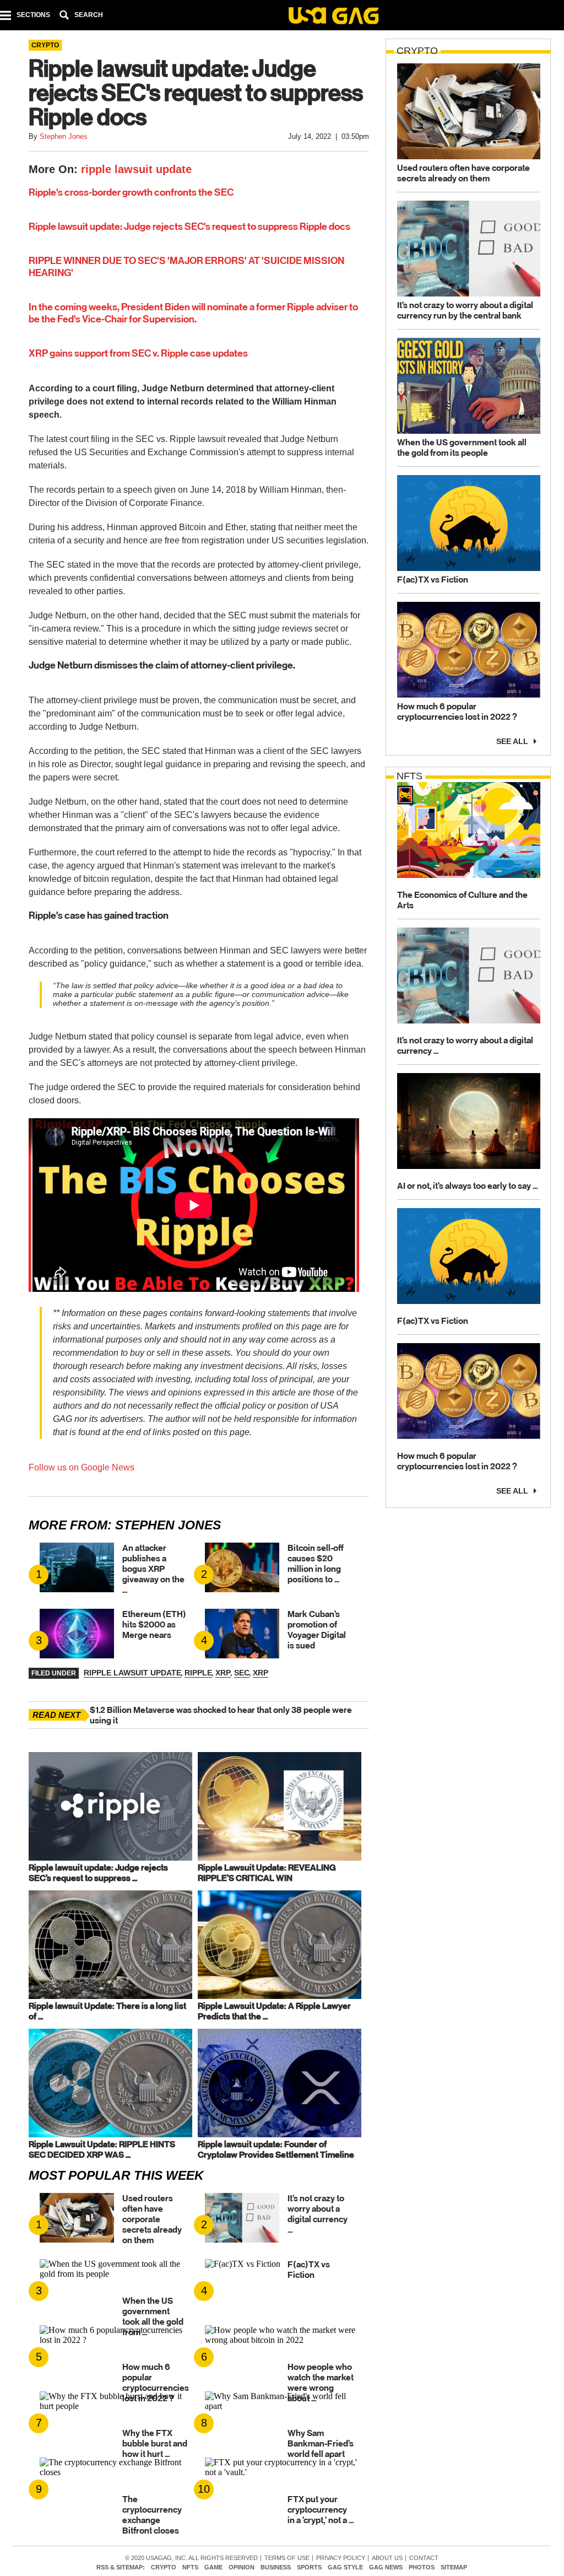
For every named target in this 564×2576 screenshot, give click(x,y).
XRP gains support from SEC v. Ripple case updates (138, 353)
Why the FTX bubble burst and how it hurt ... (155, 2443)
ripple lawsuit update (136, 169)
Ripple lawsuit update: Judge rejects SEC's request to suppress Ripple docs (189, 227)
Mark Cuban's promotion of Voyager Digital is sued (317, 1630)
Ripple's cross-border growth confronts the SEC (131, 192)
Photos (422, 2567)
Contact (424, 2558)
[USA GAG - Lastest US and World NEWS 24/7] (333, 17)
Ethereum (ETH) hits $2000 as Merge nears (154, 1624)
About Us (387, 2558)
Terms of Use (287, 2558)
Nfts (190, 2567)
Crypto (164, 2567)
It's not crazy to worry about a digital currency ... (318, 2214)
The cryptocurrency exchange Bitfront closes (152, 2515)
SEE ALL (512, 740)
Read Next (56, 1715)
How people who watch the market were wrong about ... (321, 2383)
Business (276, 2567)
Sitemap (454, 2567)
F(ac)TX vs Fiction (309, 2270)
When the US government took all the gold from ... (153, 2316)
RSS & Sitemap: (121, 2567)
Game (213, 2567)
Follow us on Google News (82, 1467)
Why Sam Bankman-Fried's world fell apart (321, 2443)
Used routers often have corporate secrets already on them (152, 2219)
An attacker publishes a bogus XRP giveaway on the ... (153, 1569)
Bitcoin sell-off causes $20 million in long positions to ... (316, 1564)
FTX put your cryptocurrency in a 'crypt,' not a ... (321, 2510)
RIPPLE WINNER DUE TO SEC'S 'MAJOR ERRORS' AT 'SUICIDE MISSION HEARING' (186, 267)
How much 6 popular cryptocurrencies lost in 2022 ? (156, 2383)
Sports (309, 2567)
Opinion (242, 2567)
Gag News (386, 2567)
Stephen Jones (168, 1525)
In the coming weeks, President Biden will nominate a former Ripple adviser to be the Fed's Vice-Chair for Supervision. (193, 313)
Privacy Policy (341, 2558)
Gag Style (345, 2567)
